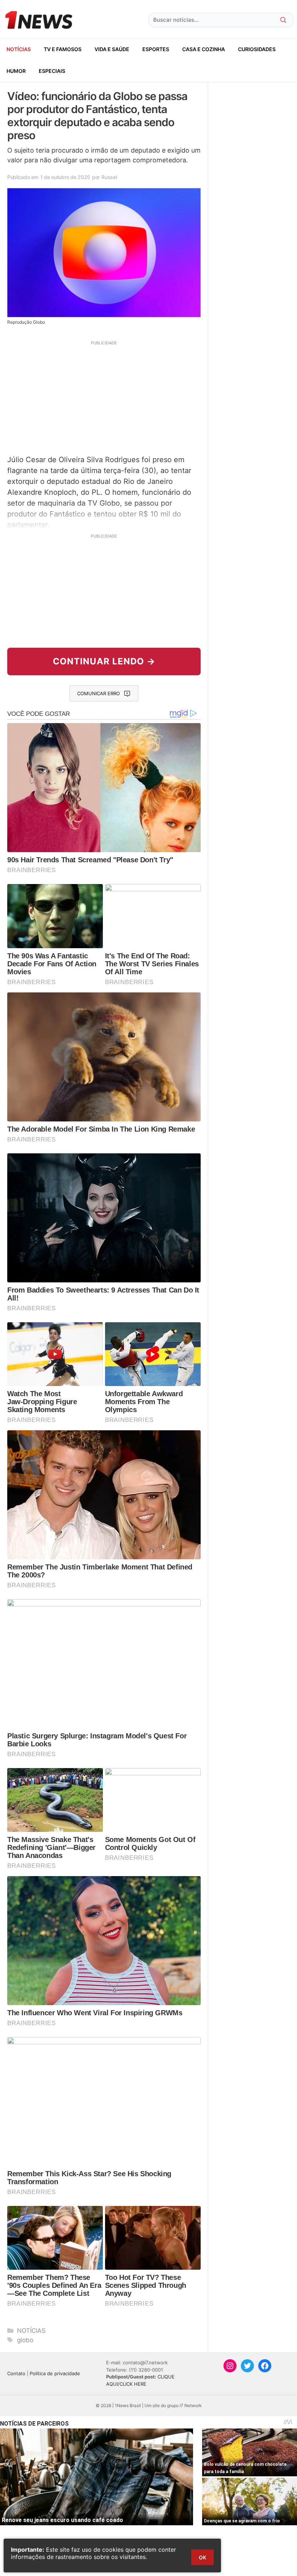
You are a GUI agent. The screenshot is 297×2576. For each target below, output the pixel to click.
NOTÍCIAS (19, 49)
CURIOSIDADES (257, 49)
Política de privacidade (55, 2373)
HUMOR (16, 71)
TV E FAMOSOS (63, 49)
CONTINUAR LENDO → (104, 661)
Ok (202, 2557)
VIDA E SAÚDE (112, 49)
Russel (109, 177)
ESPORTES (156, 49)
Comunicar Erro (99, 693)
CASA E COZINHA (204, 49)
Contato (16, 2373)
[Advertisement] (104, 397)
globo (25, 2340)
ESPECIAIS (52, 71)
